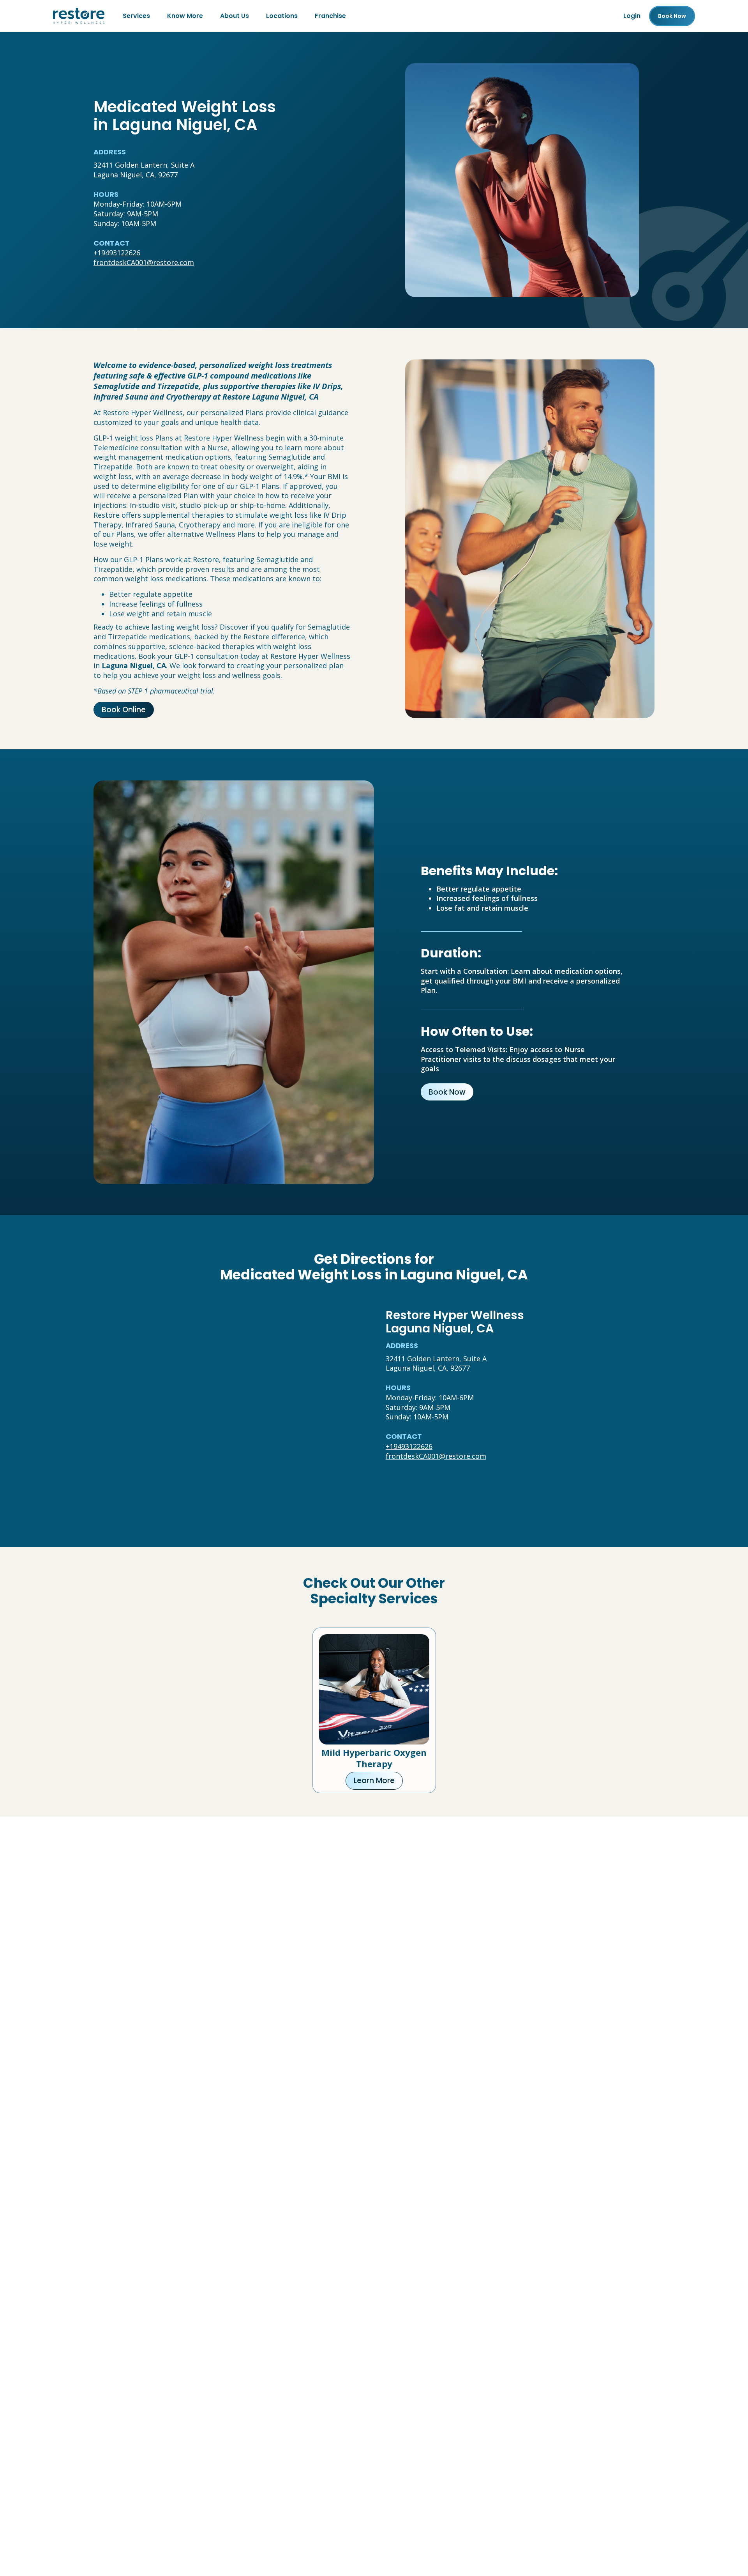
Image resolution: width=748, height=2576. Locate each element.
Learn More (374, 1781)
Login (632, 16)
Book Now (447, 1092)
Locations (282, 16)
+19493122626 (117, 253)
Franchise (330, 16)
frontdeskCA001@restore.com (144, 262)
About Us (235, 16)
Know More (185, 16)
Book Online (124, 710)
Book (672, 16)
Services (136, 16)
